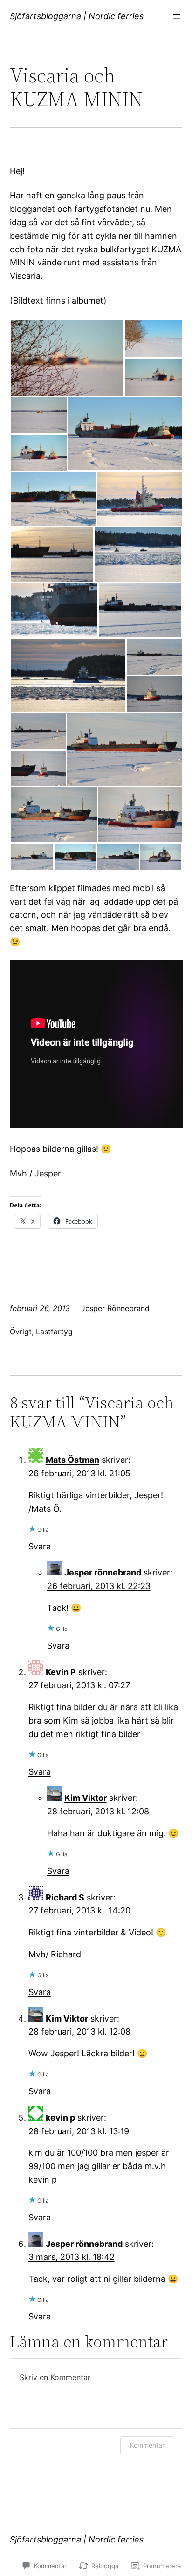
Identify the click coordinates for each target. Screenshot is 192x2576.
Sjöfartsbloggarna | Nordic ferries (77, 16)
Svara (40, 1546)
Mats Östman (72, 1460)
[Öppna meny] (177, 16)
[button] (67, 358)
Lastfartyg (54, 1332)
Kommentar (147, 2445)
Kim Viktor (86, 1798)
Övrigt (21, 1332)
